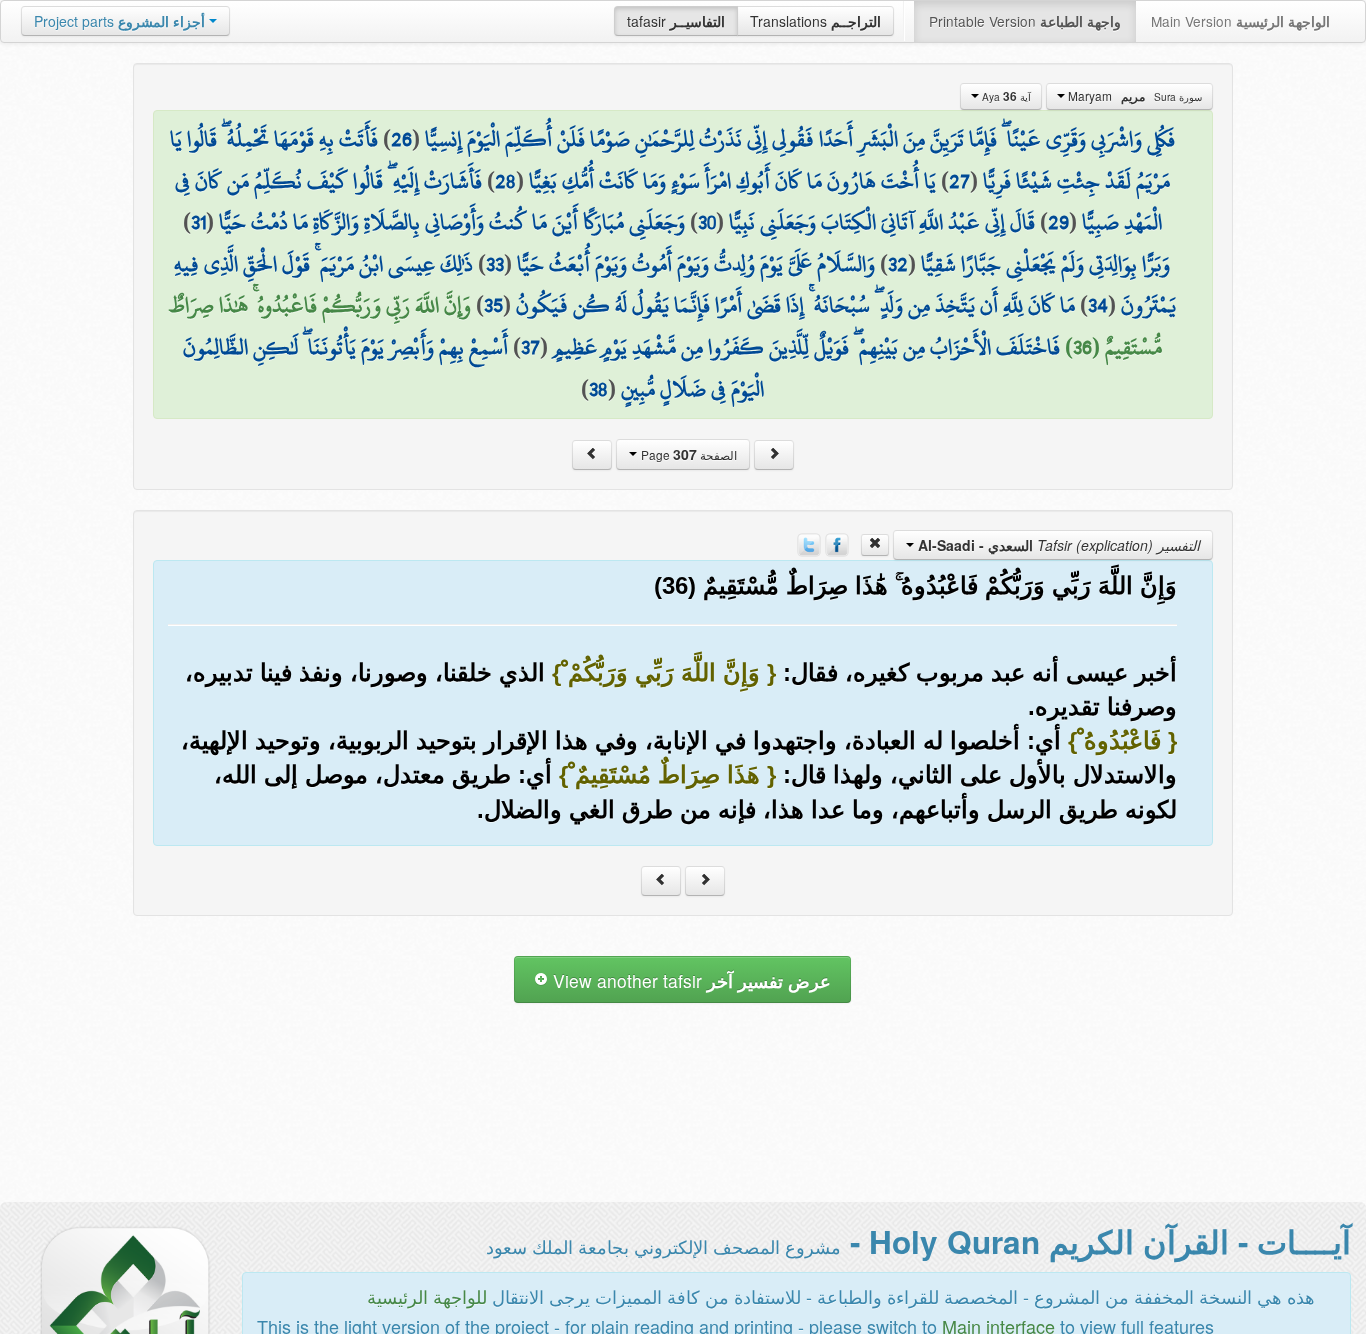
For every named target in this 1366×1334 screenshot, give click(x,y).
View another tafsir (689, 980)
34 (1098, 305)
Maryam (1133, 96)
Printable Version (1025, 21)
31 (198, 222)
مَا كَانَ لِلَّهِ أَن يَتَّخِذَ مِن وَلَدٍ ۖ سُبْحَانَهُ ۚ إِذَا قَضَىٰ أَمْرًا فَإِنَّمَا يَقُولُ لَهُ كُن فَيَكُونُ (795, 305)
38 (598, 389)
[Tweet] (809, 543)
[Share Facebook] (837, 543)
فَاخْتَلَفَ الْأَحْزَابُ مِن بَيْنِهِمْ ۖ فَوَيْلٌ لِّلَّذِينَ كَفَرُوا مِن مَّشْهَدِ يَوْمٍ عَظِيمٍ (806, 347)
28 (505, 181)
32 (898, 264)
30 (707, 222)
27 (959, 181)
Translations (815, 21)
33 (495, 264)
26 (401, 139)
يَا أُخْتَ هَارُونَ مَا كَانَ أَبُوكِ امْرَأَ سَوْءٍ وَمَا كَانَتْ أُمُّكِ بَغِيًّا (732, 181)
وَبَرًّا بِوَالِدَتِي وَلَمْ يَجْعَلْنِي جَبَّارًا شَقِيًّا (1045, 264)
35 (493, 305)
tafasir (676, 21)
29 (1058, 222)
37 (530, 347)
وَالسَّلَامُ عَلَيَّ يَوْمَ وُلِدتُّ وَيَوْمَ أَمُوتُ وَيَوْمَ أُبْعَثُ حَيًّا (696, 264)
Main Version (1240, 21)
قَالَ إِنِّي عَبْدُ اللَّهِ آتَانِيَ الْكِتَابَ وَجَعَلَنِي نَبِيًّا (882, 222)
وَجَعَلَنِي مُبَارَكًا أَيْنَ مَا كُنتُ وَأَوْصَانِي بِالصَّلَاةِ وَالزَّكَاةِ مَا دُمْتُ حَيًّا (452, 222)
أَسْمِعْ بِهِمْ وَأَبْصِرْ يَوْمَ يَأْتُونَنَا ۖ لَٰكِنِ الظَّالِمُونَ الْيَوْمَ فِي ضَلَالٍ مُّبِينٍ (473, 368)
